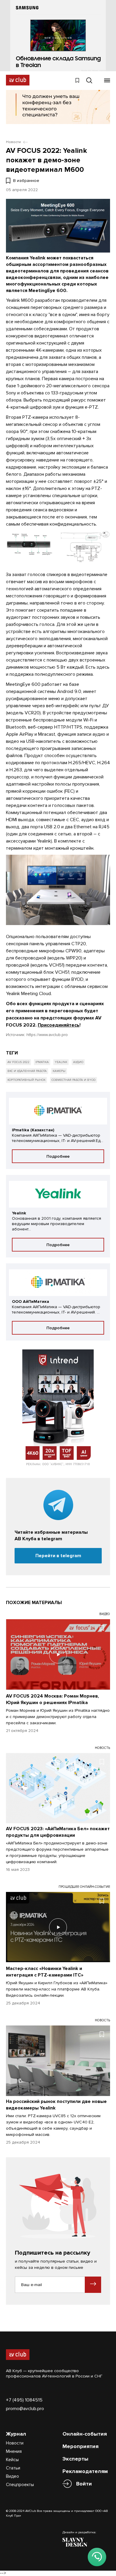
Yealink (61, 1062)
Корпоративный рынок (26, 1080)
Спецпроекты (20, 2485)
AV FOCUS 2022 (18, 1062)
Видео (12, 2476)
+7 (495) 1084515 (24, 2400)
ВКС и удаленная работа (27, 1071)
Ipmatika (42, 1062)
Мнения (14, 2451)
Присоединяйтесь (59, 1025)
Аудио (78, 1062)
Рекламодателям (85, 2471)
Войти (84, 2484)
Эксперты (75, 2459)
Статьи (13, 2468)
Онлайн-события (85, 2434)
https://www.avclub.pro (47, 1035)
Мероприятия (80, 2446)
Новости (15, 2443)
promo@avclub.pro (25, 2409)
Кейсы (12, 2460)
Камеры (59, 1071)
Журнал (16, 2434)
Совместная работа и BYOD (73, 1080)
